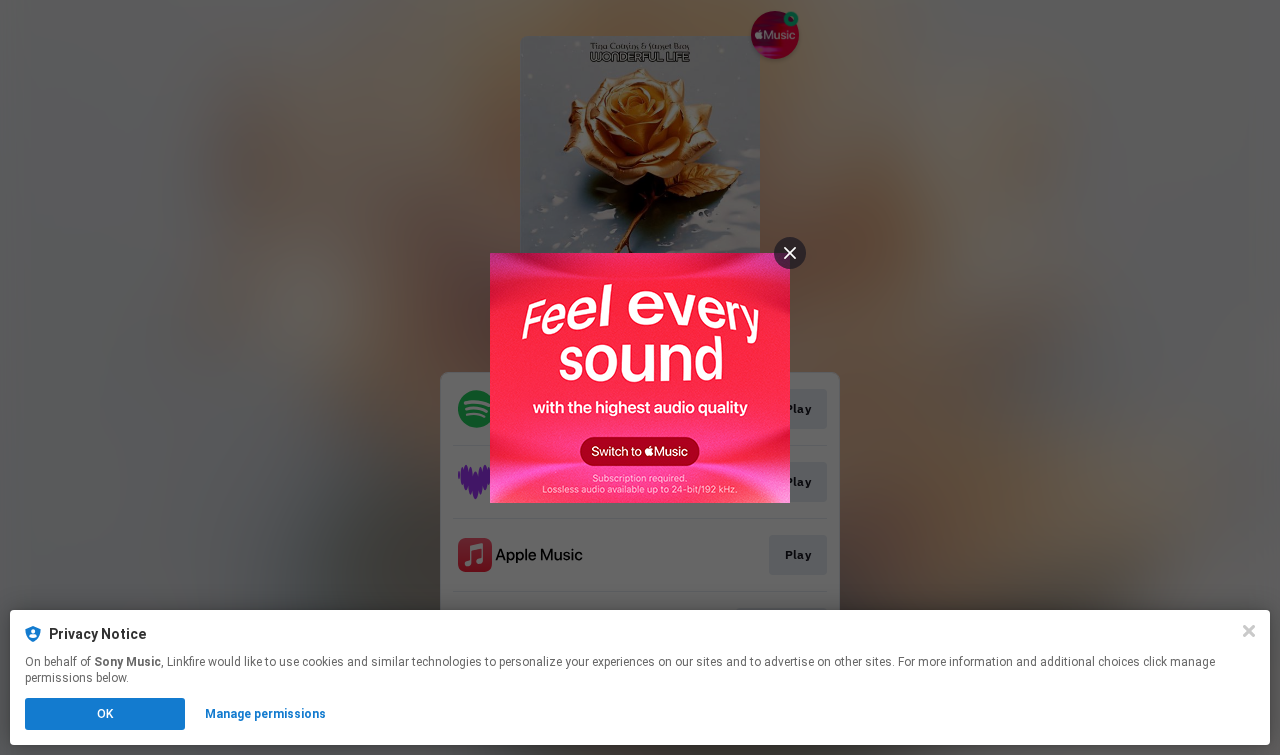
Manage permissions (265, 714)
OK (105, 714)
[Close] (1249, 631)
